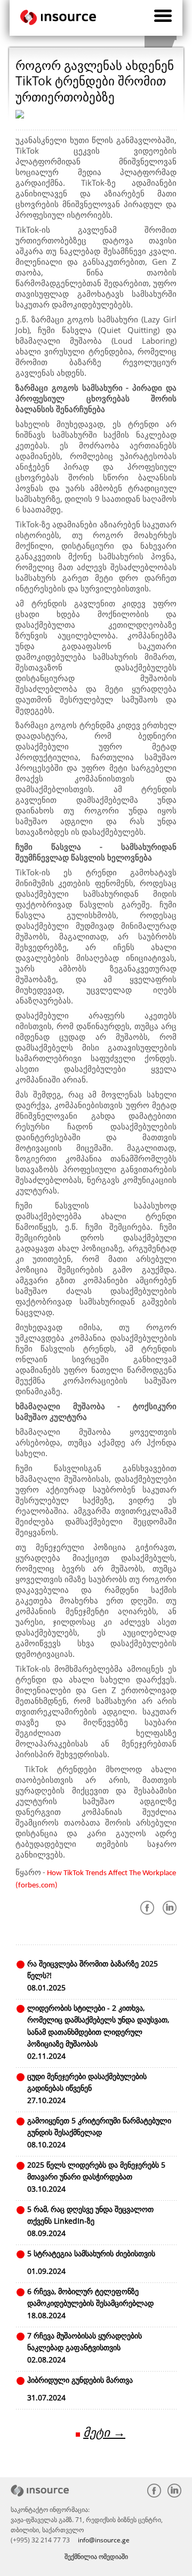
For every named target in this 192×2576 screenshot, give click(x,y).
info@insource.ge (104, 2540)
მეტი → (104, 2432)
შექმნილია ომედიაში (96, 2557)
